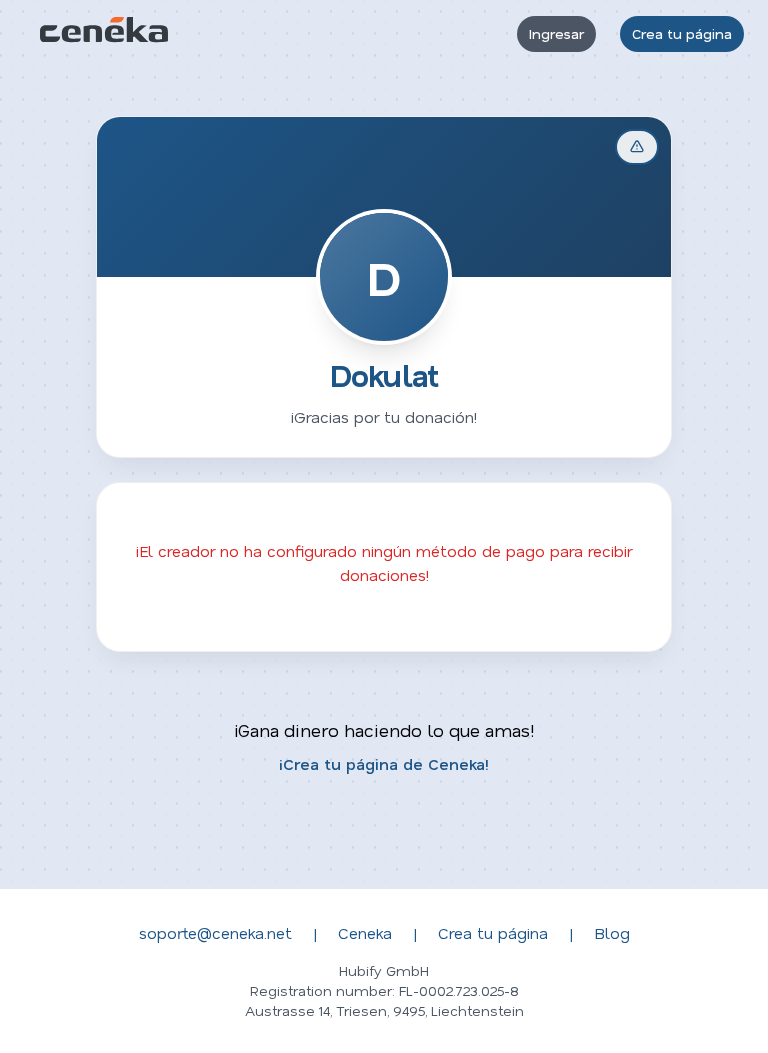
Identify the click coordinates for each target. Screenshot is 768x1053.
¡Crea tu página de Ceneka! (384, 763)
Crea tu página (682, 33)
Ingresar (556, 33)
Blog (612, 932)
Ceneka (365, 932)
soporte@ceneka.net (215, 932)
